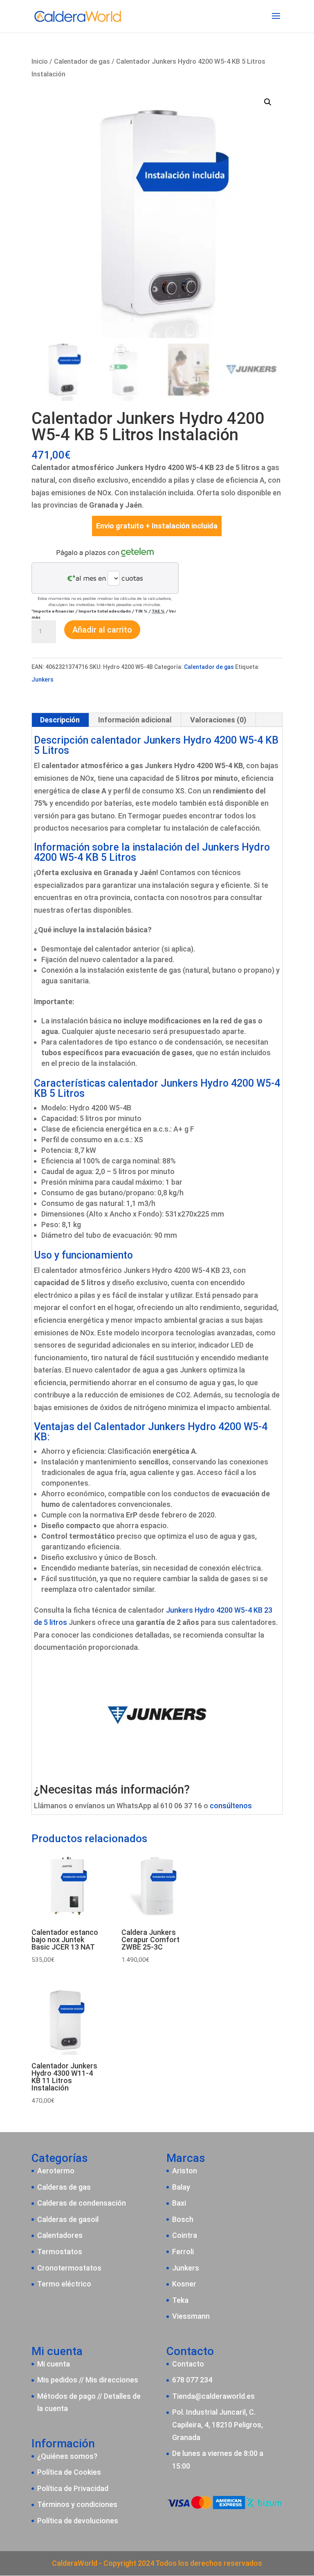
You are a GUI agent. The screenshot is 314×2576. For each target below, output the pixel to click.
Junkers (43, 680)
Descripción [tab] (60, 720)
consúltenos (231, 1806)
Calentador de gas (82, 61)
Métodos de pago (66, 2396)
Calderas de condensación (82, 2203)
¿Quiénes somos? (67, 2456)
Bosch (183, 2219)
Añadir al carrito (102, 630)
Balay (181, 2187)
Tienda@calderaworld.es (213, 2396)
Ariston (185, 2171)
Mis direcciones (112, 2380)
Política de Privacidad (73, 2488)
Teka (180, 2300)
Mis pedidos (57, 2380)
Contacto (188, 2364)
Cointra (185, 2235)
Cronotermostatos (69, 2268)
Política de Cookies (69, 2472)
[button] (268, 102)
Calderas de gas (64, 2187)
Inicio (40, 61)
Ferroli (183, 2252)
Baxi (179, 2203)
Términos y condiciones (77, 2504)
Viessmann (191, 2316)
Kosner (184, 2284)
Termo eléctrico (64, 2284)
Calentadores (60, 2235)
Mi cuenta (54, 2364)
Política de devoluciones (78, 2521)
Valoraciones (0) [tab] (218, 720)
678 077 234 (192, 2380)
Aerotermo (56, 2171)
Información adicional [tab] (135, 720)
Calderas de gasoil (68, 2219)
